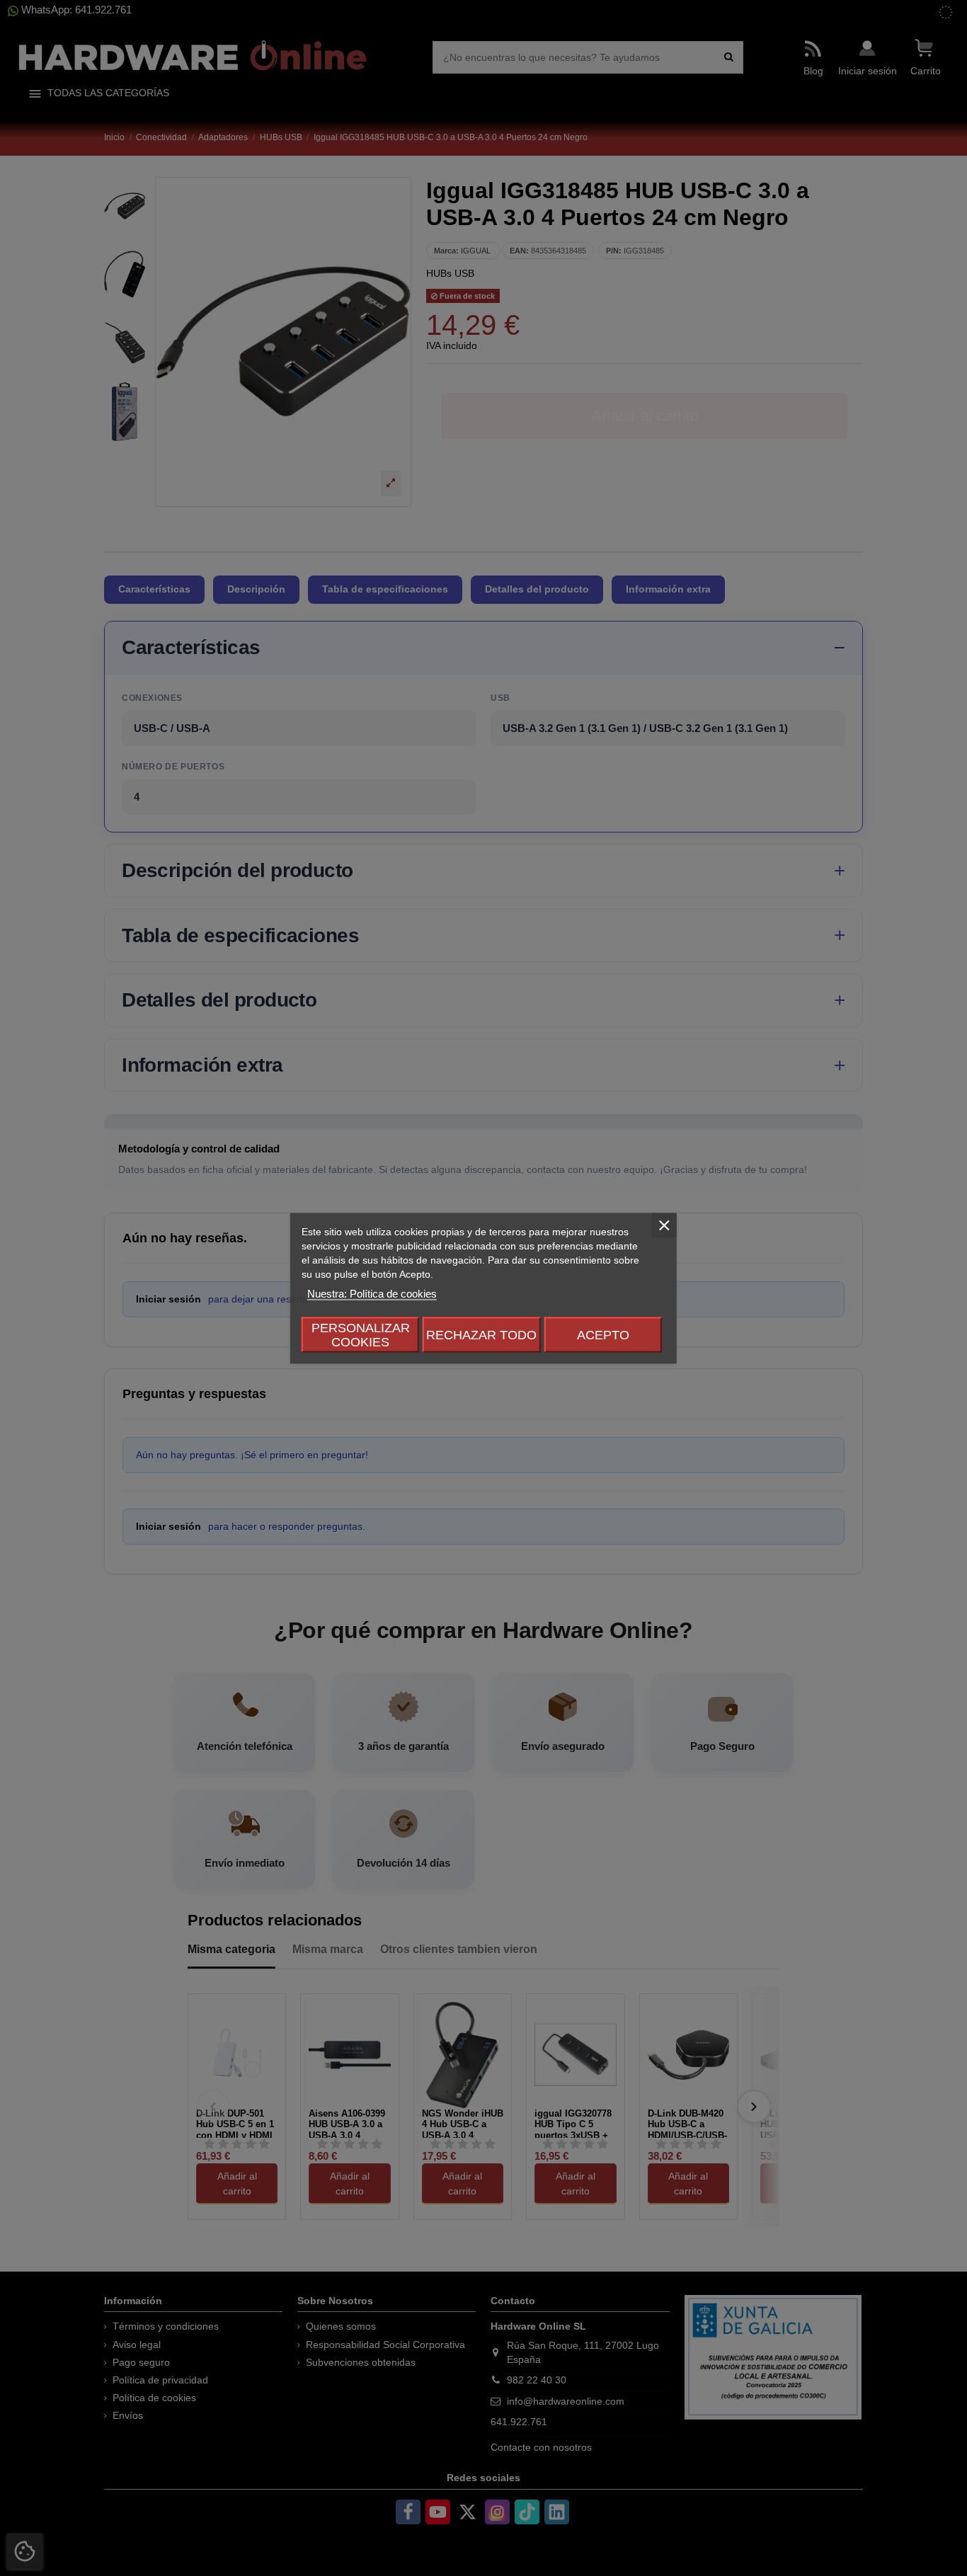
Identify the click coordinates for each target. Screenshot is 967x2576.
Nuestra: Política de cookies (372, 1293)
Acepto (603, 1334)
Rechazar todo (481, 1334)
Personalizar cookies (361, 1334)
